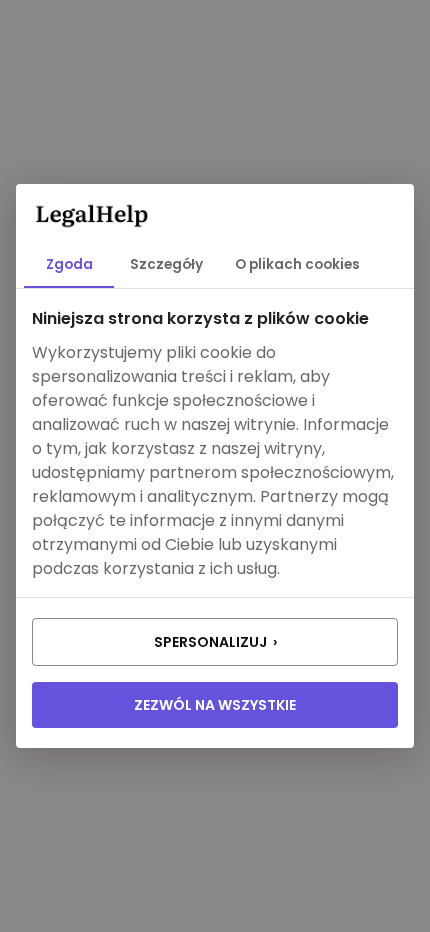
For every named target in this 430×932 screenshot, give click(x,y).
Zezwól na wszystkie (215, 705)
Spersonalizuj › (215, 642)
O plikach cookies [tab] (297, 264)
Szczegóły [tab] (166, 264)
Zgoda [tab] (69, 264)
